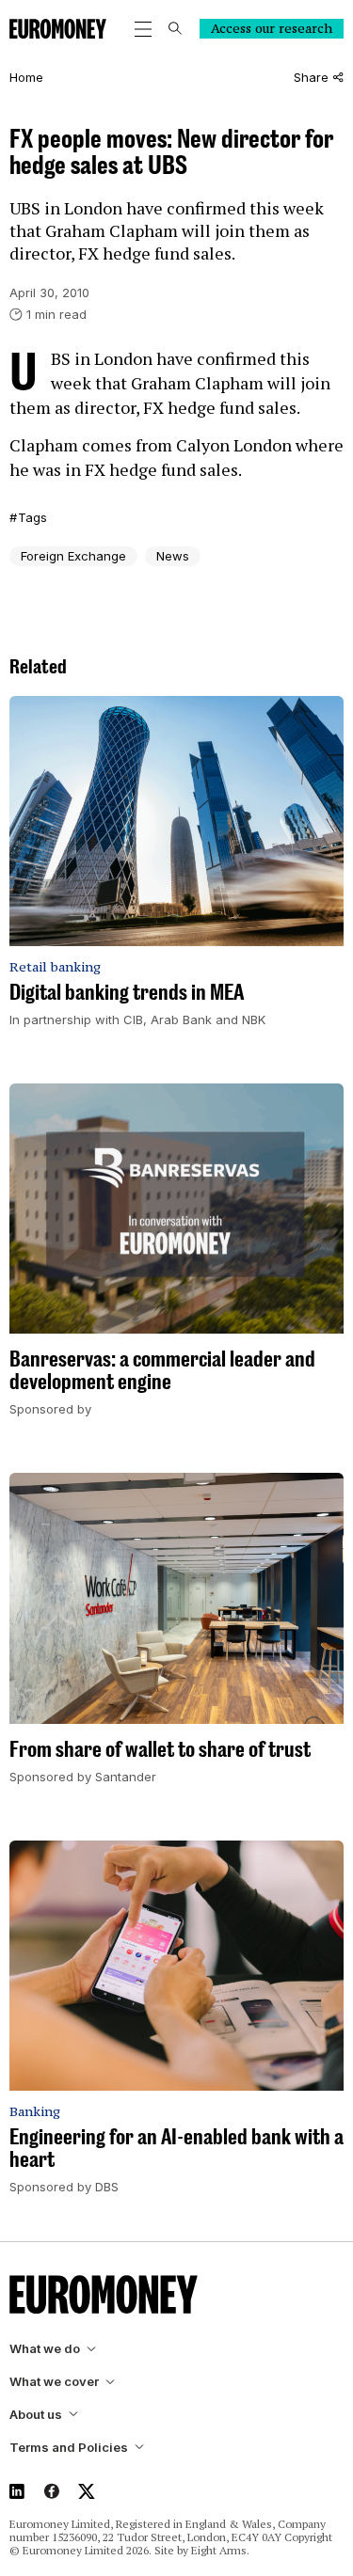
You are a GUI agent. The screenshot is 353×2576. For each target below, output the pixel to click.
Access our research (272, 28)
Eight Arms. (220, 2550)
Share (311, 78)
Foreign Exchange (73, 556)
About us (36, 2415)
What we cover (54, 2382)
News (173, 556)
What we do (45, 2349)
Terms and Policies (69, 2448)
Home (26, 78)
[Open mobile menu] (143, 29)
